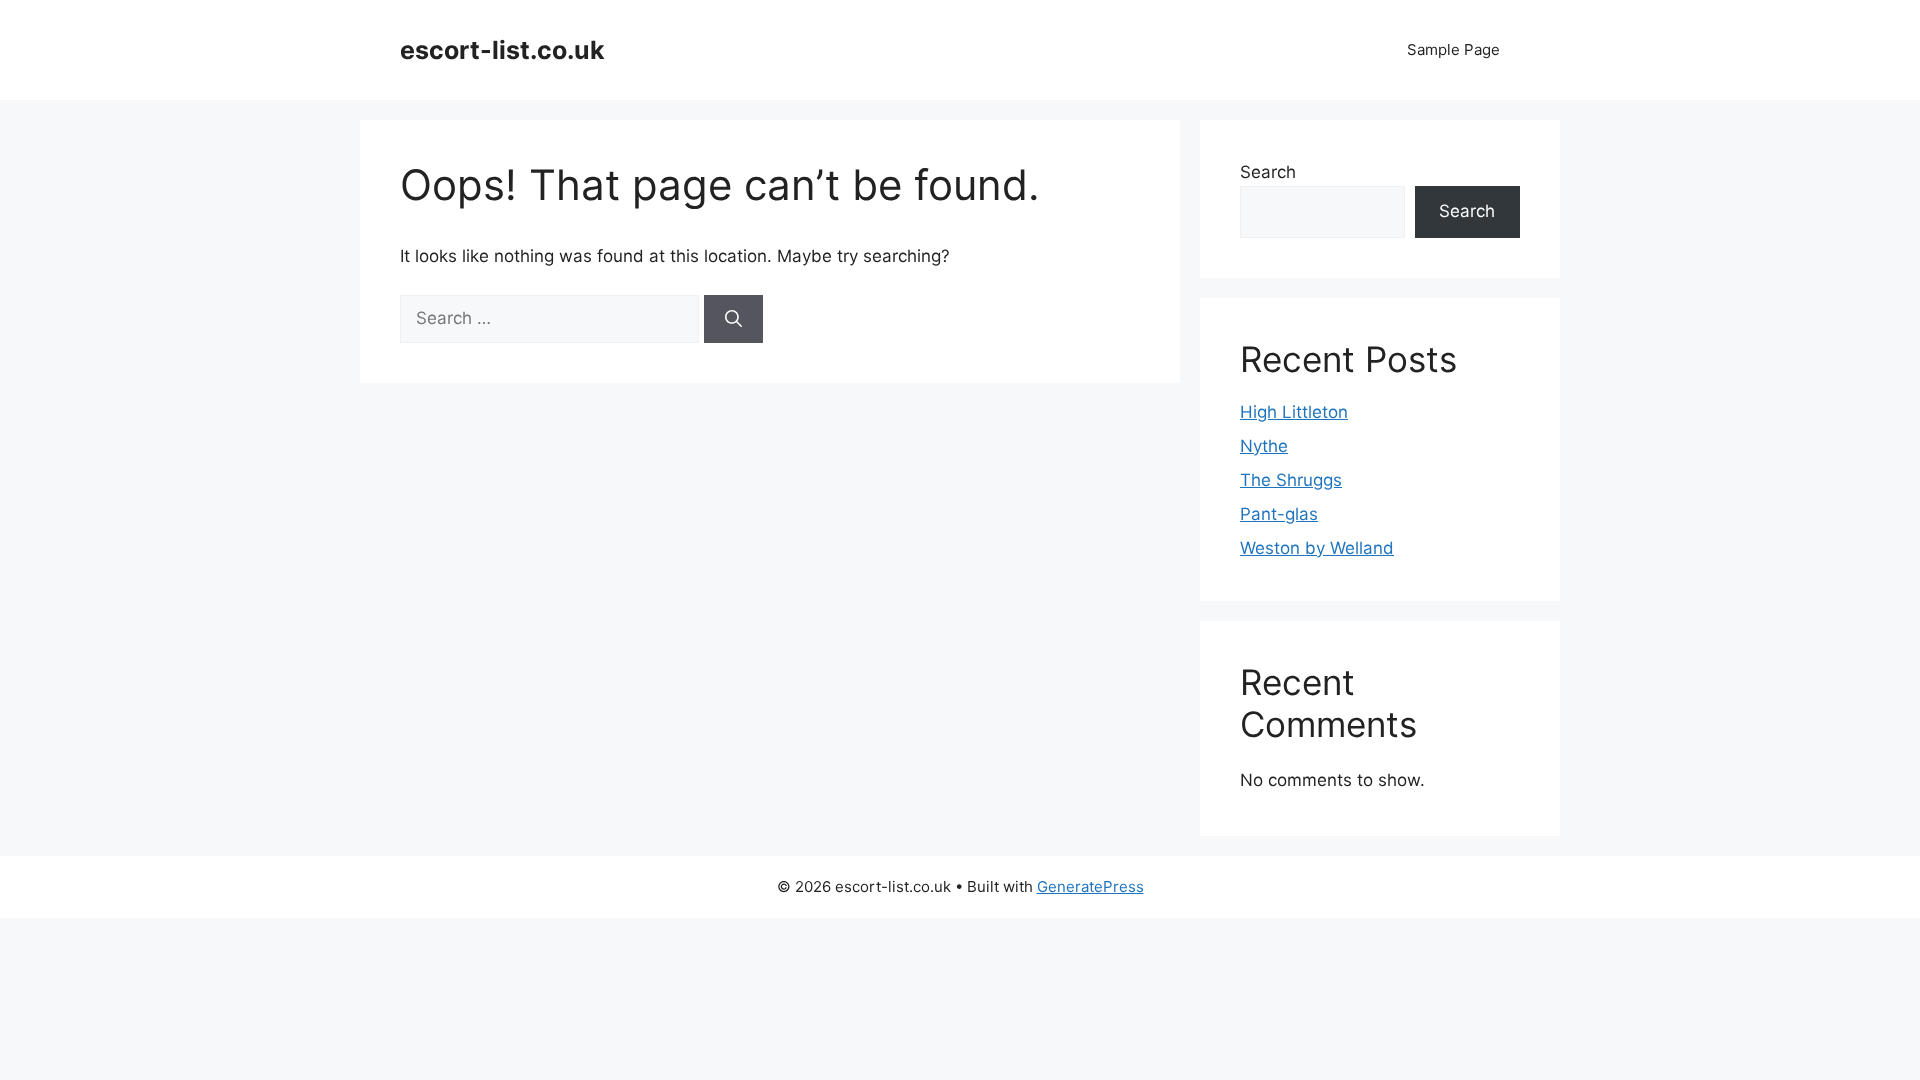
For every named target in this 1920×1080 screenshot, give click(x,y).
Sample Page (1453, 49)
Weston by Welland (1317, 548)
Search (1268, 172)
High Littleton (1294, 412)
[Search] (733, 319)
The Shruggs (1291, 480)
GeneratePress (1090, 886)
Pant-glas (1279, 514)
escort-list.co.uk (502, 50)
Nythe (1264, 446)
